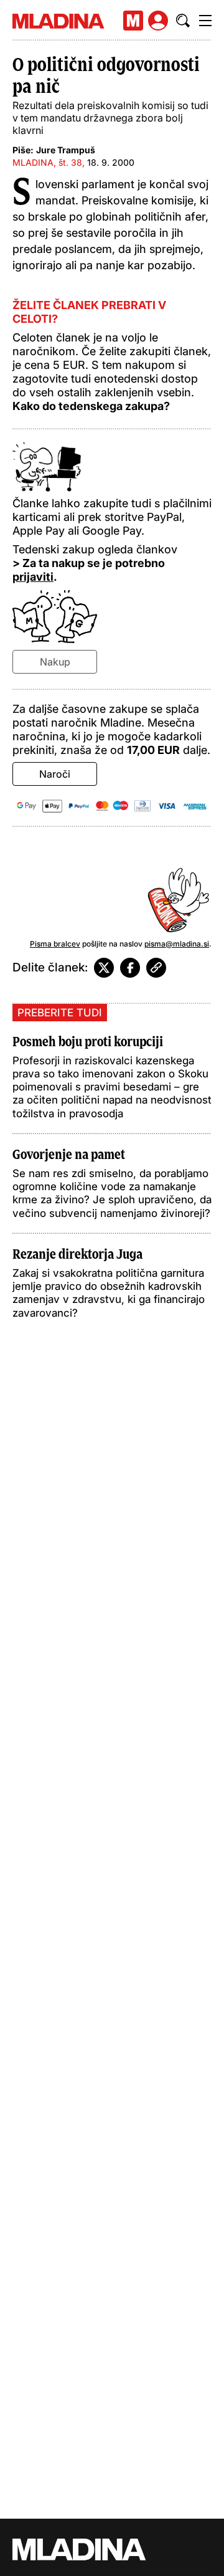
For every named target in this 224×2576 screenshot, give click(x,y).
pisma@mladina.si (177, 944)
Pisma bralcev (55, 944)
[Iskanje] (183, 21)
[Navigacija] (205, 21)
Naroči (55, 774)
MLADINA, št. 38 (47, 162)
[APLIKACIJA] (133, 21)
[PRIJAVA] (158, 21)
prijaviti (33, 577)
